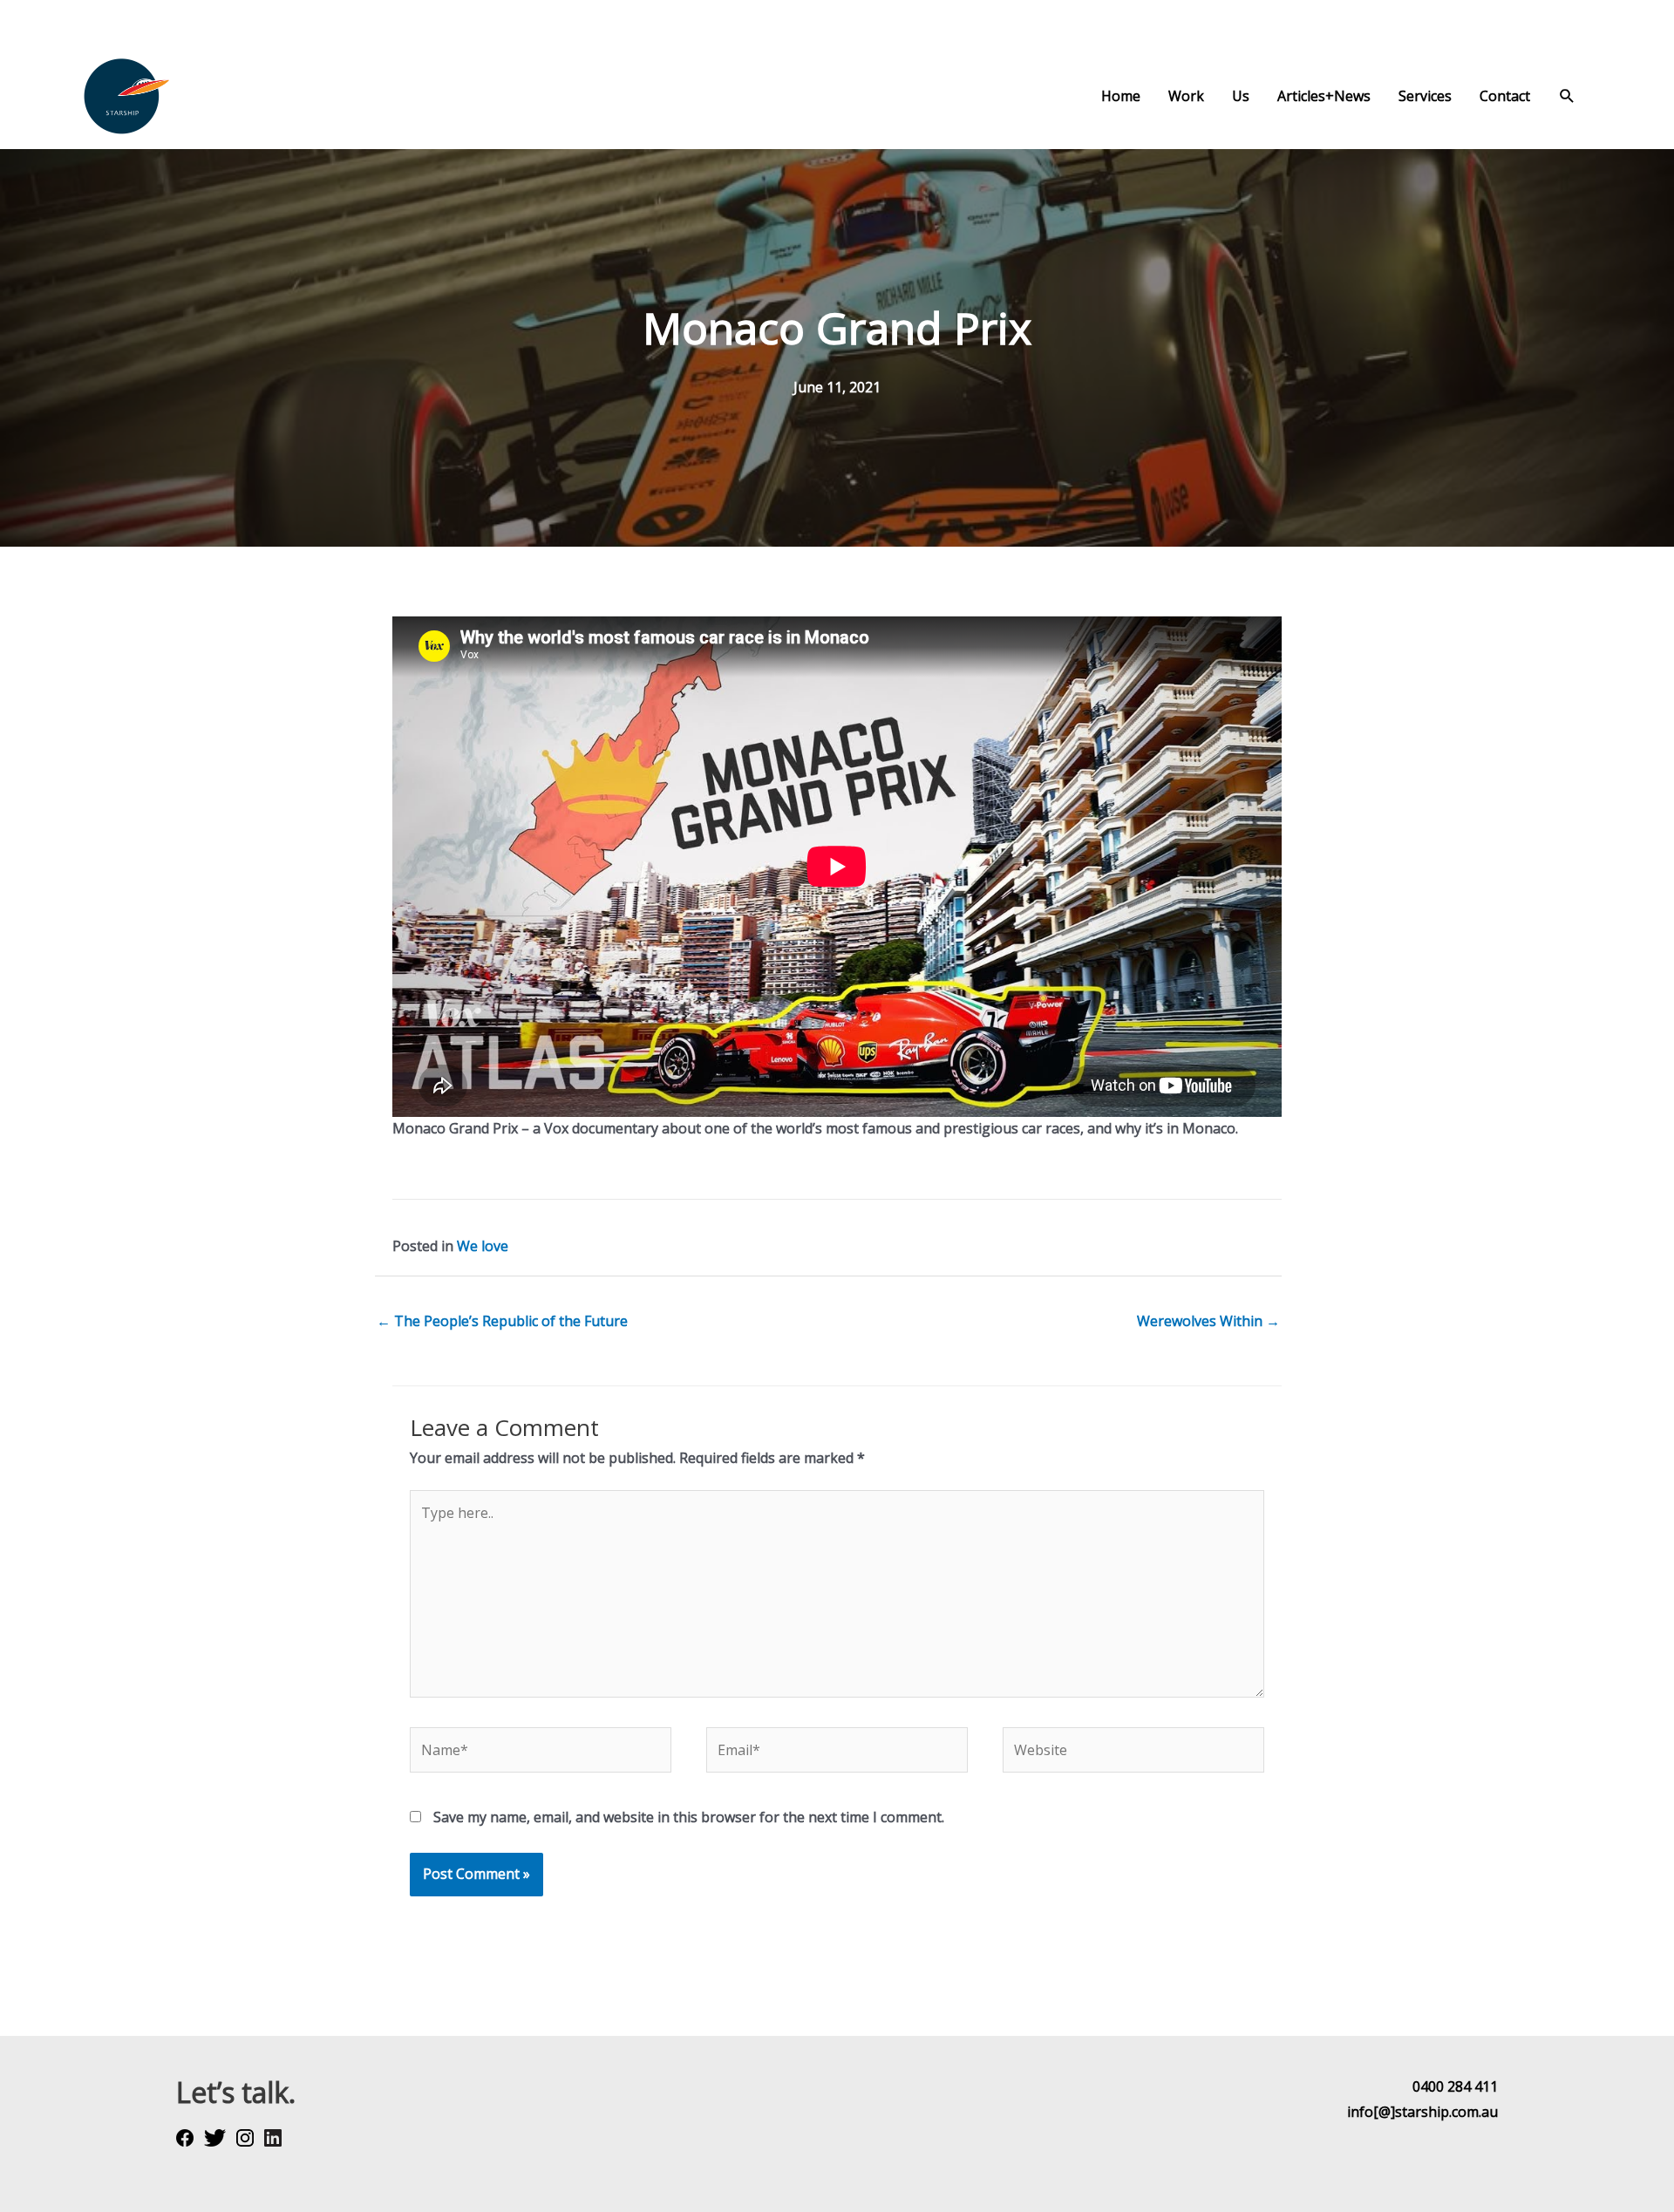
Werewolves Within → (1208, 1321)
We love (483, 1246)
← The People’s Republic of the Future (502, 1321)
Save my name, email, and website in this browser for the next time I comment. (689, 1817)
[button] (1567, 96)
